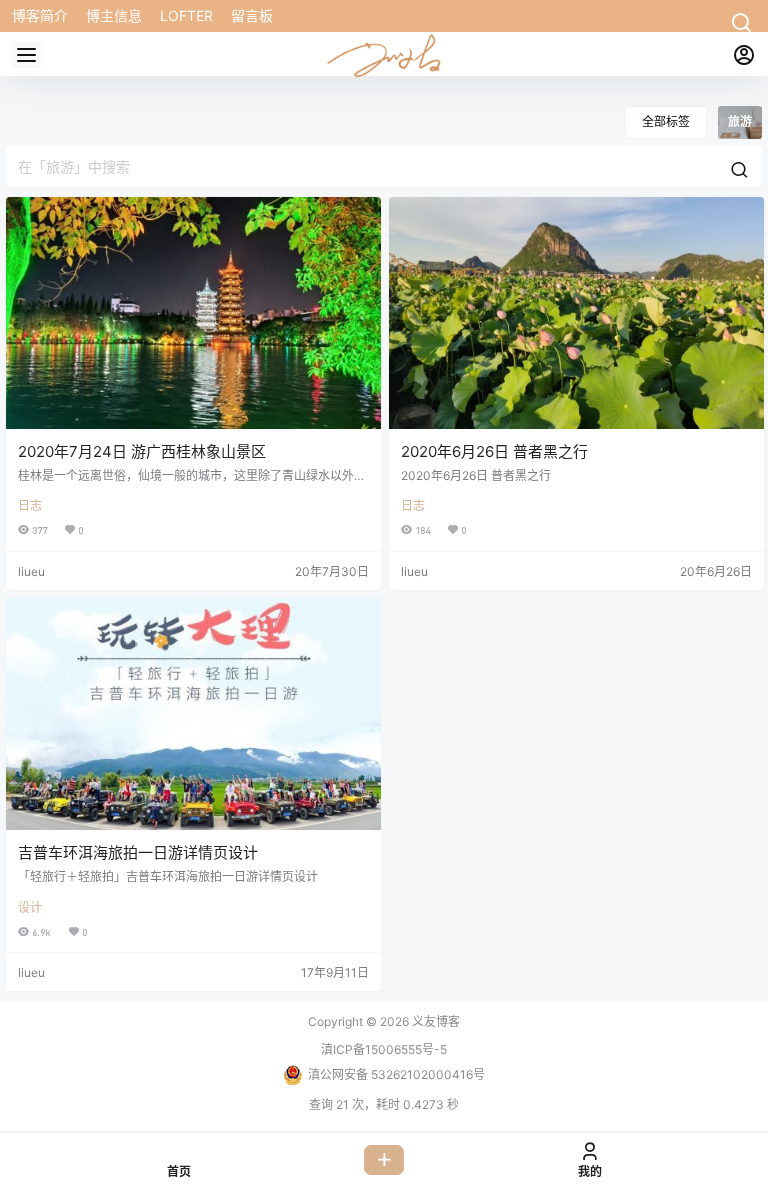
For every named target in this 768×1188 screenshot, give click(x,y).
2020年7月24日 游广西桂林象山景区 (142, 451)
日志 (30, 505)
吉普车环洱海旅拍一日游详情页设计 (138, 852)
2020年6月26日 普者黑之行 (494, 451)
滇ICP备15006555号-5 (384, 1049)
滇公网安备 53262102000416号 (396, 1074)
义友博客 (434, 1021)
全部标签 (666, 121)
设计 (30, 907)
